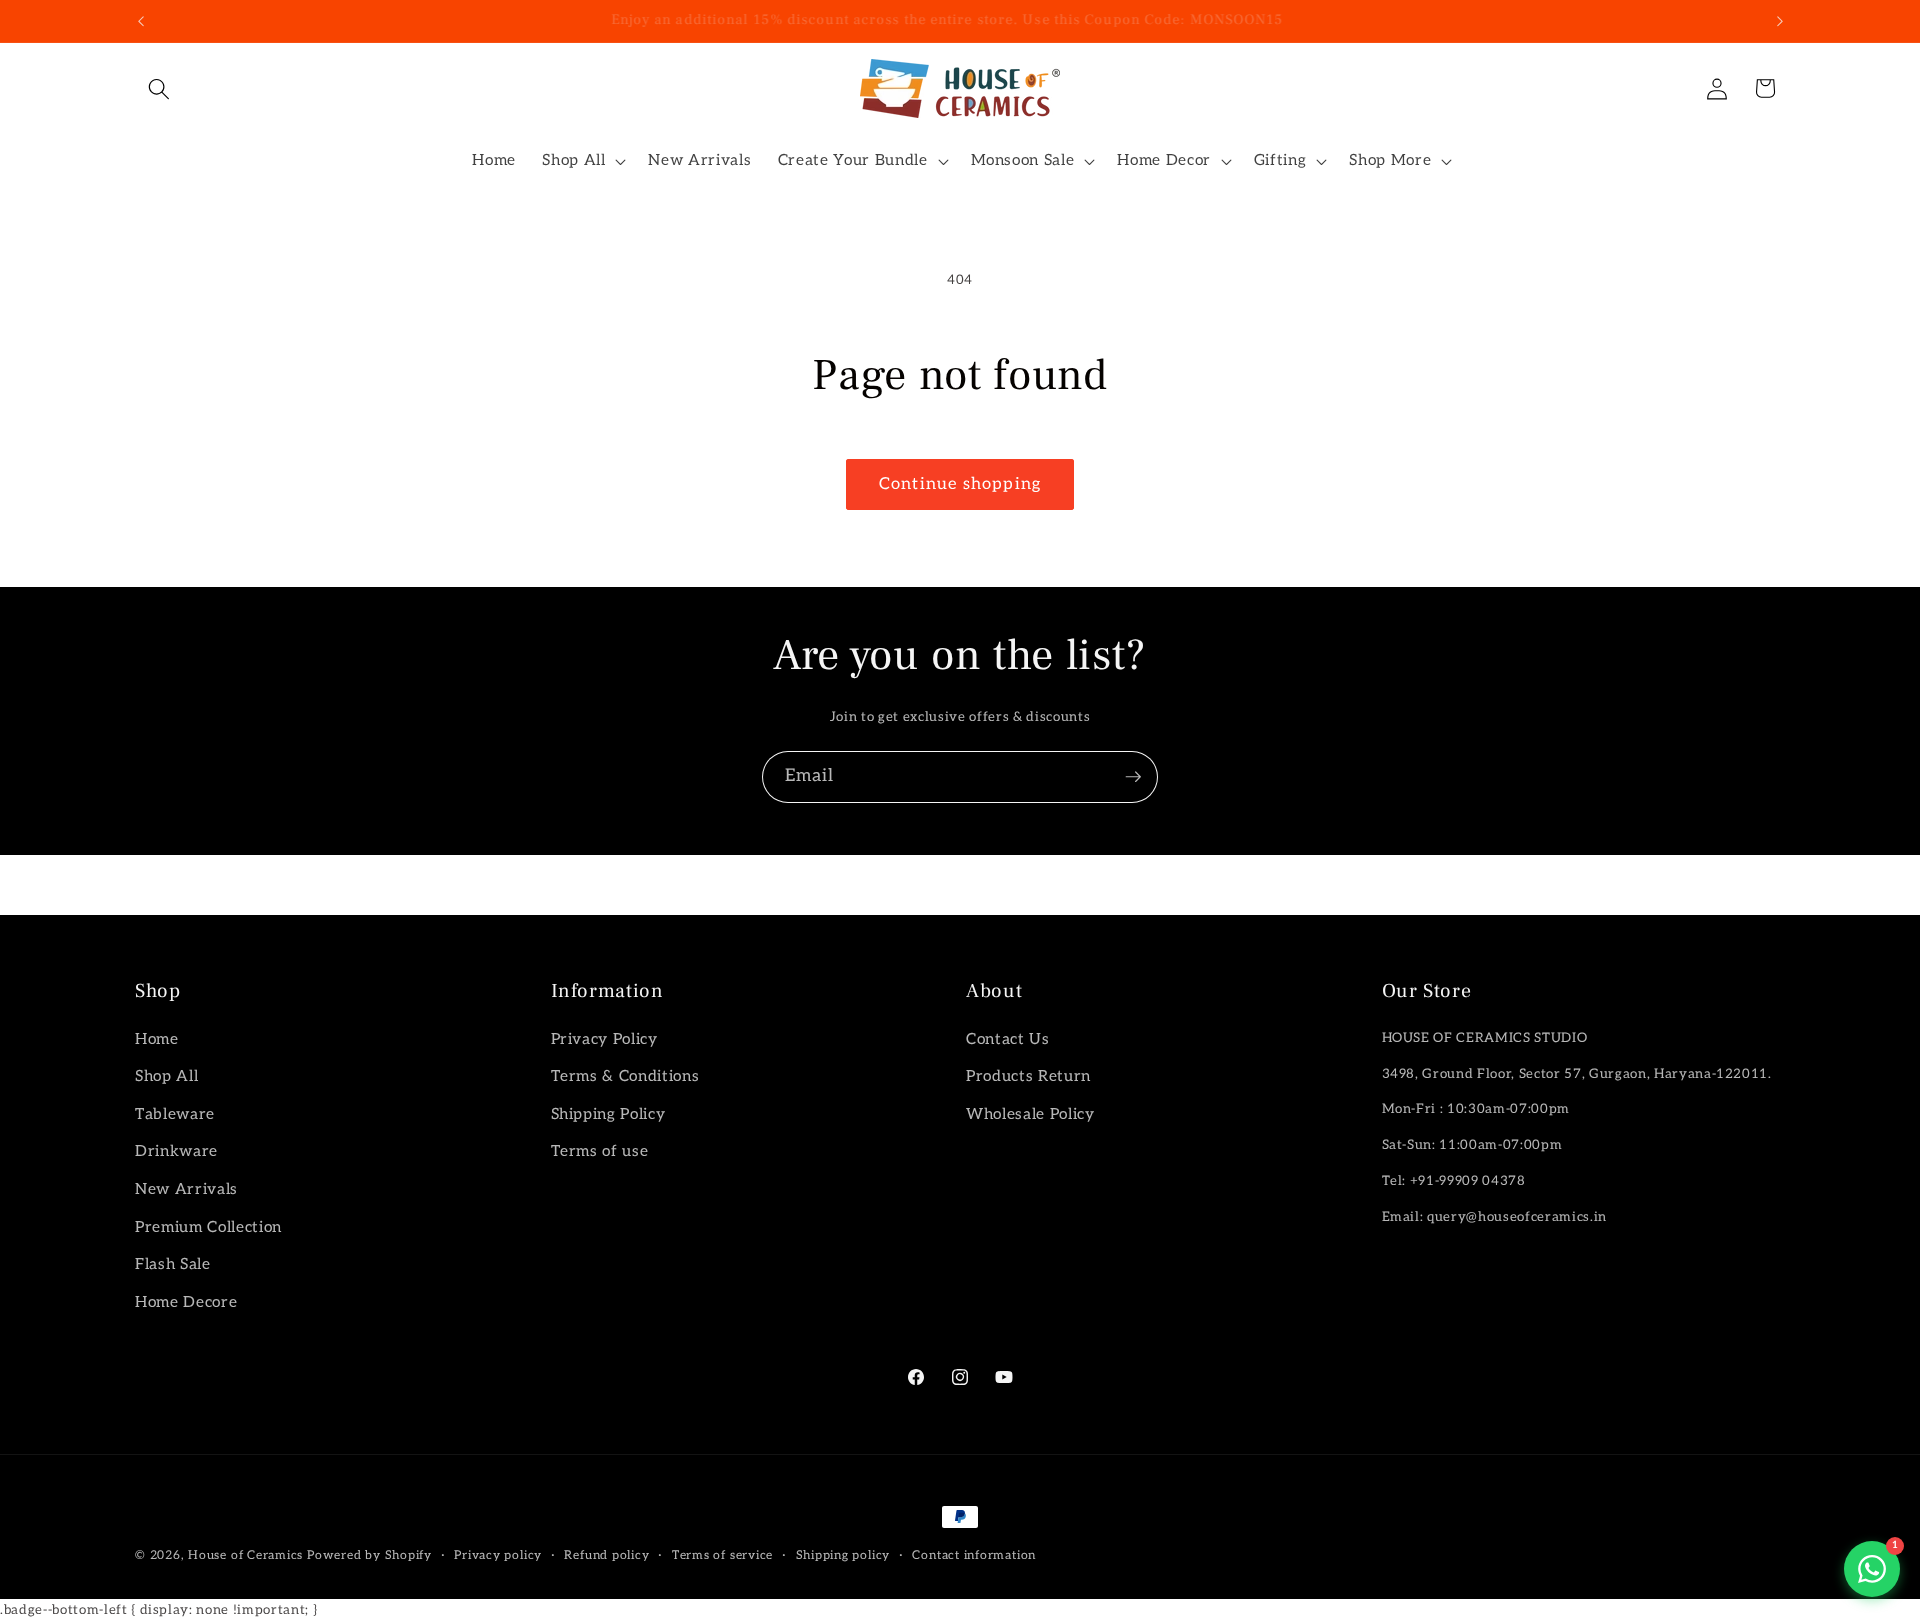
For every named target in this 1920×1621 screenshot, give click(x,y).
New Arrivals (186, 1189)
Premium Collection (208, 1227)
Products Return (1028, 1076)
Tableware (175, 1114)
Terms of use (600, 1151)
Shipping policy (843, 1555)
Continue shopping (960, 484)
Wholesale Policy (1030, 1114)
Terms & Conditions (625, 1076)
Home (157, 1039)
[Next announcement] (1780, 21)
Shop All (166, 1076)
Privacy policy (498, 1555)
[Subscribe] (1133, 777)
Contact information (974, 1555)
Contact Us (1008, 1039)
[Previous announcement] (141, 21)
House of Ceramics (245, 1555)
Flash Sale (173, 1264)
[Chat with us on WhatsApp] (1872, 1569)
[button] (159, 88)
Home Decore (186, 1302)
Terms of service (722, 1555)
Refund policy (606, 1555)
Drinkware (176, 1151)
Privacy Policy (604, 1039)
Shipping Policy (608, 1114)
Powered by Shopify (369, 1555)
